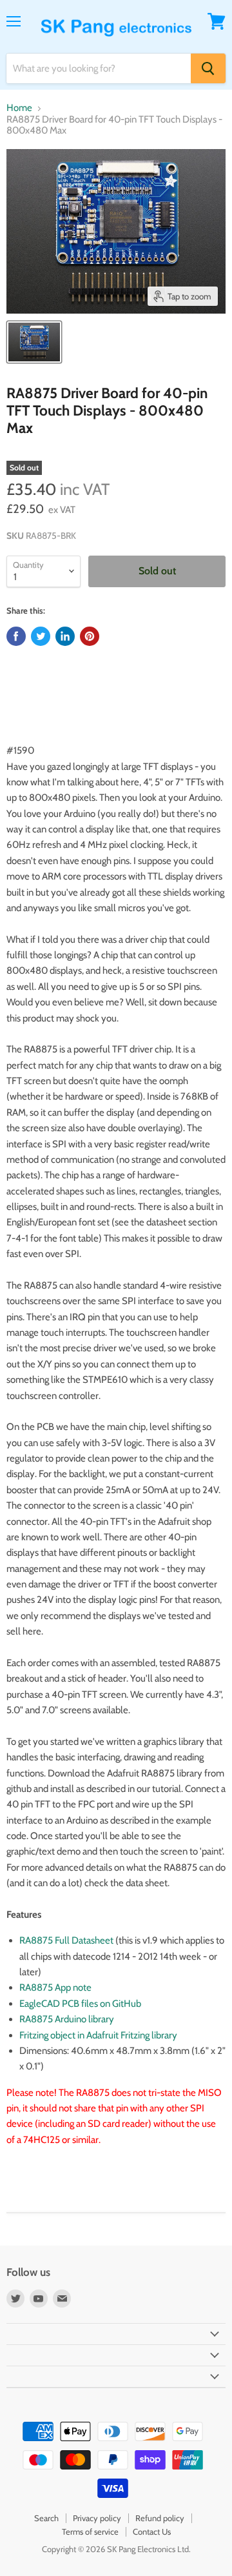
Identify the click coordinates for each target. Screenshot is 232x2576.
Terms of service (90, 2531)
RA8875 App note (55, 1987)
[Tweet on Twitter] (41, 636)
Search (46, 2518)
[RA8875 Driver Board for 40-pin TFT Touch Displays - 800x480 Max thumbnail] (34, 342)
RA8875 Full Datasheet (67, 1940)
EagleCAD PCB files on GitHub (80, 2004)
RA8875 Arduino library (67, 2019)
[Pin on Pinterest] (90, 636)
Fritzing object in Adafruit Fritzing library (98, 2035)
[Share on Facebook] (16, 636)
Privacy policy (97, 2518)
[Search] (208, 68)
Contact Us (152, 2531)
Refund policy (160, 2518)
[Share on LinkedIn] (65, 636)
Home (19, 108)
